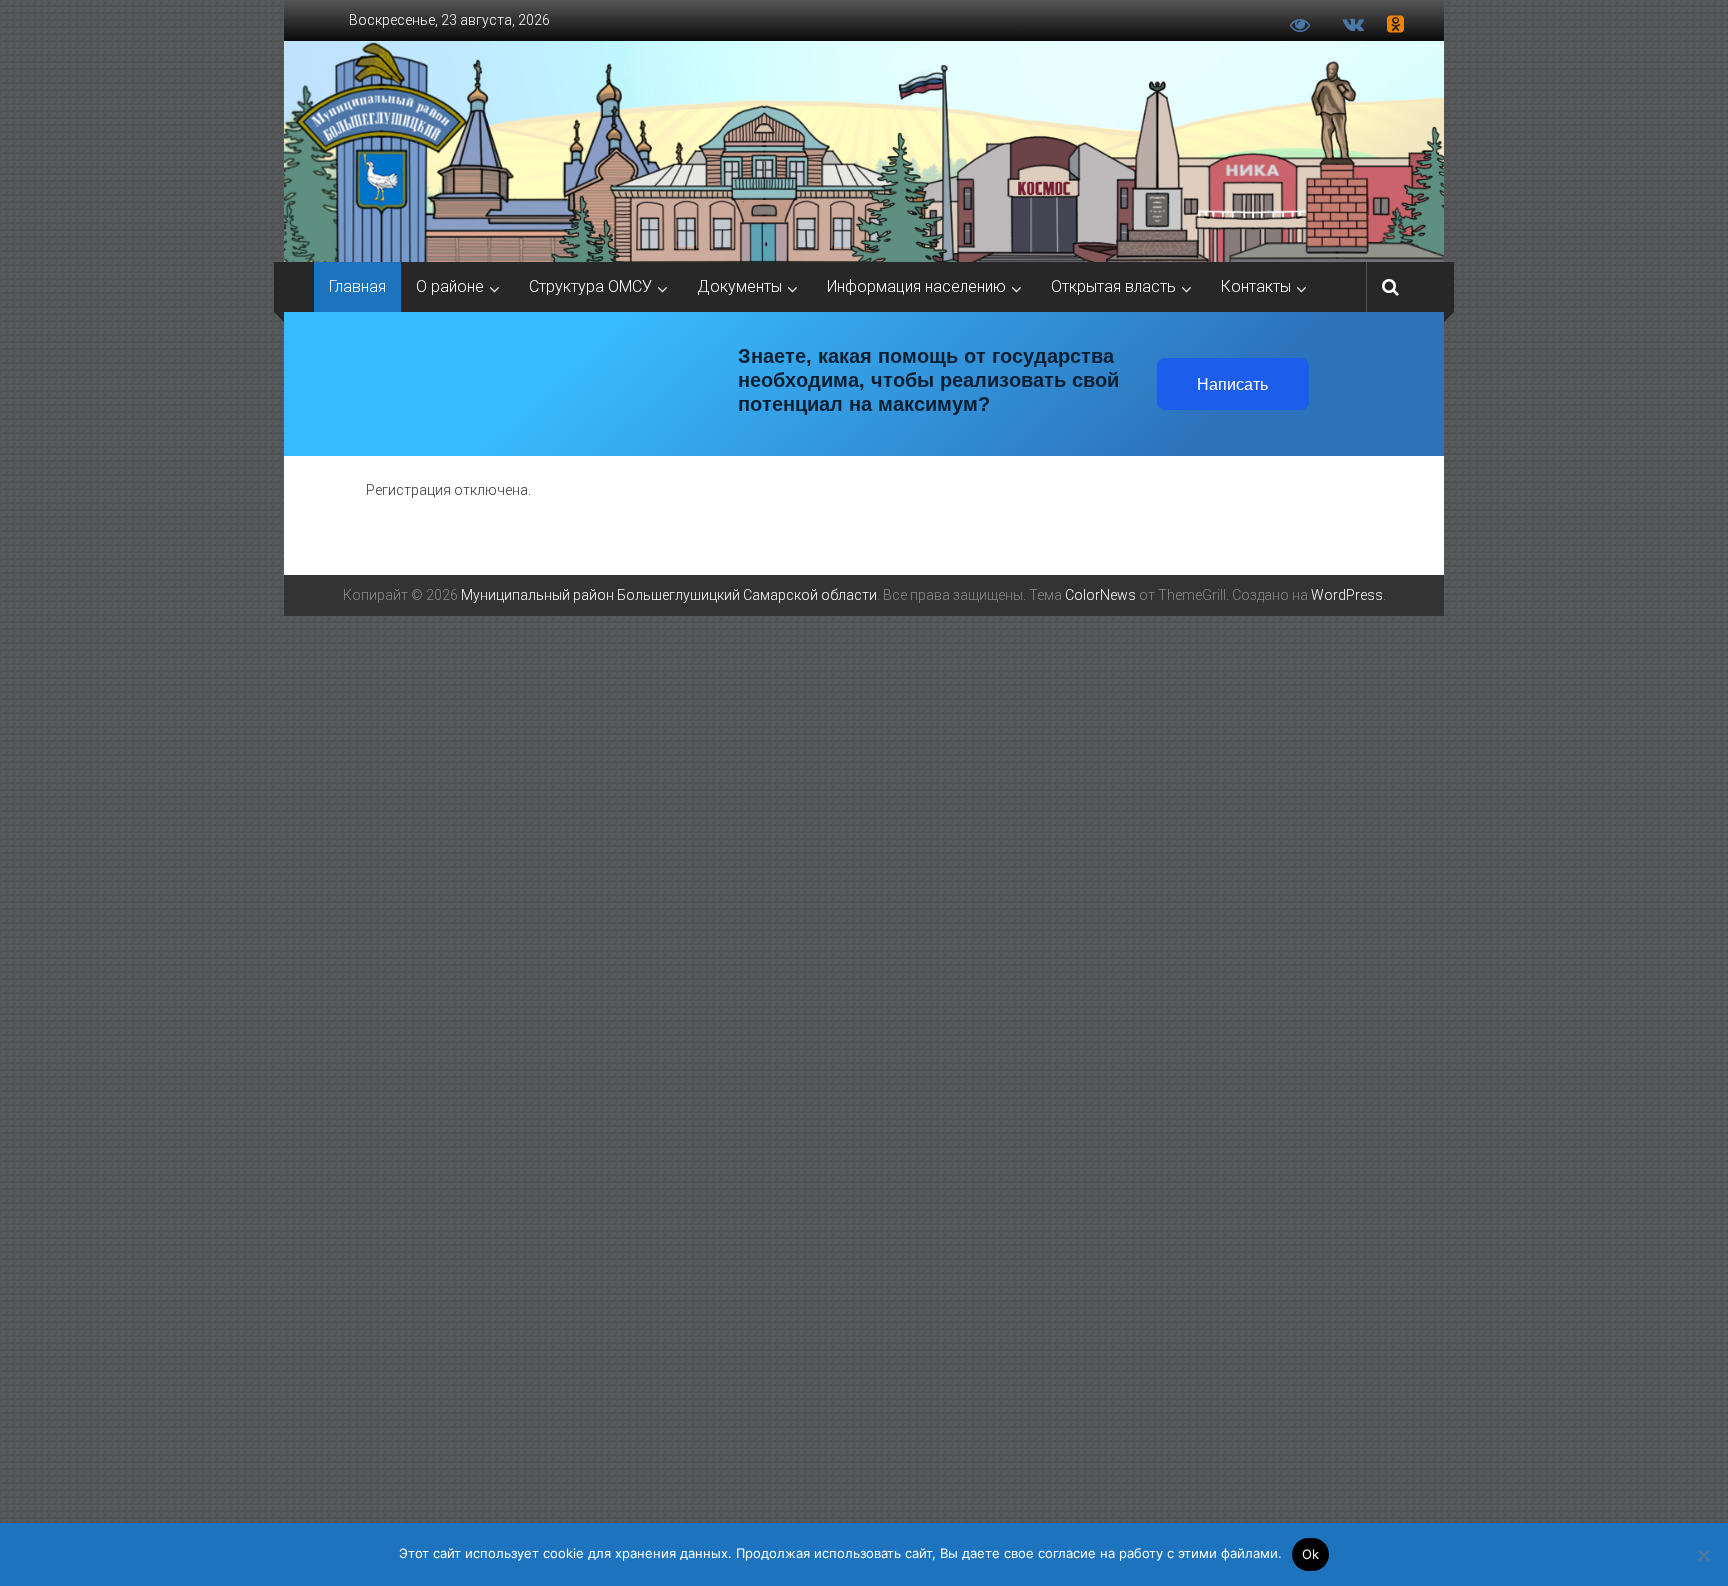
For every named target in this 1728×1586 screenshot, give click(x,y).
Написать (1232, 384)
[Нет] (1703, 1555)
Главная (357, 286)
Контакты (1256, 286)
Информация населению (916, 286)
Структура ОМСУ (590, 286)
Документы (739, 286)
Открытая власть (1113, 286)
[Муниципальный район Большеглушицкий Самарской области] (864, 151)
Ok (1311, 1554)
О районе (450, 286)
